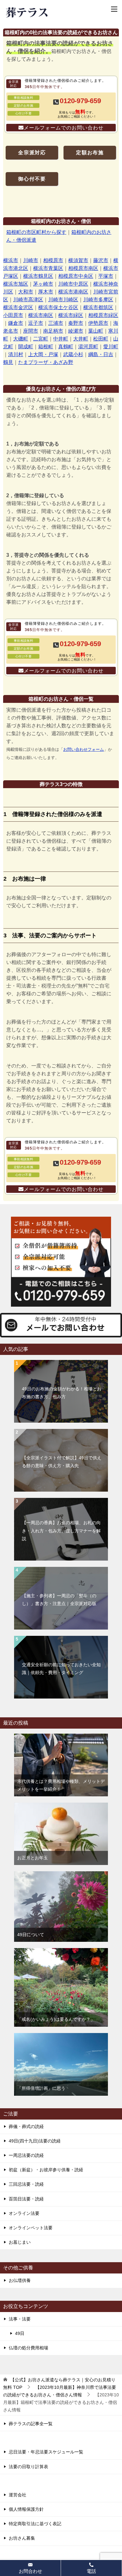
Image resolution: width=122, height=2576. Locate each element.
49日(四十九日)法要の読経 (35, 2141)
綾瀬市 (76, 331)
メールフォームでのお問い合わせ (64, 128)
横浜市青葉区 (48, 268)
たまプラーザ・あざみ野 (46, 362)
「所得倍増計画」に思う (41, 2088)
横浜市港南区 (73, 292)
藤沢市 (101, 260)
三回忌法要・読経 (26, 2184)
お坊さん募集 (22, 2538)
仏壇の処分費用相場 (28, 2348)
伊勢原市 (98, 323)
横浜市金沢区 (18, 307)
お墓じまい (20, 2242)
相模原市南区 (83, 268)
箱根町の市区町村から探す (36, 232)
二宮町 (41, 339)
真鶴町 (66, 347)
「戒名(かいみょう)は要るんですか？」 (56, 2019)
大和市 (26, 292)
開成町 (26, 347)
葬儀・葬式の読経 (26, 2126)
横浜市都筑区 (98, 307)
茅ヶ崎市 (43, 284)
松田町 (101, 339)
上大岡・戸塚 (43, 354)
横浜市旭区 (16, 284)
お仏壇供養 (20, 2280)
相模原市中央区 (76, 276)
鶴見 (8, 362)
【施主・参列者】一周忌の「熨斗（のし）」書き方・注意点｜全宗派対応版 (59, 1600)
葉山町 (96, 331)
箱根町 (46, 347)
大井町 (81, 339)
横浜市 (11, 260)
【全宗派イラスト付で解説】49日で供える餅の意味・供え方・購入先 (62, 1462)
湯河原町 (88, 347)
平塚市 (106, 276)
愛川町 (111, 347)
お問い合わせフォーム (84, 749)
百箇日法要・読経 (26, 2199)
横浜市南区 (41, 315)
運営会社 (18, 2495)
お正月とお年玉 (33, 1858)
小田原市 (13, 315)
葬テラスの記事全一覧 (31, 2424)
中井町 (61, 339)
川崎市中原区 (73, 284)
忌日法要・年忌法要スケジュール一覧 (46, 2452)
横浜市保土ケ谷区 (58, 307)
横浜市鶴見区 (38, 276)
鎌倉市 (16, 323)
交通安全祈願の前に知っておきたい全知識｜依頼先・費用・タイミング (61, 1669)
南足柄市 (53, 331)
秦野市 (76, 323)
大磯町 (21, 339)
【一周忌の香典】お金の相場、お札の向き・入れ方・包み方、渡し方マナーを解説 (61, 1530)
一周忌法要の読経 (26, 2155)
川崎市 (31, 260)
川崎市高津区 (28, 300)
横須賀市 (78, 260)
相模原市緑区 (103, 315)
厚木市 (46, 292)
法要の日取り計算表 (28, 2467)
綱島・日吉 (101, 354)
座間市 (31, 331)
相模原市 (53, 260)
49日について (31, 1935)
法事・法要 (20, 2319)
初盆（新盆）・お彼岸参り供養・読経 (46, 2170)
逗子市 (36, 323)
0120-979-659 (80, 101)
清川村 (16, 354)
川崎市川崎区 (63, 300)
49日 (20, 2333)
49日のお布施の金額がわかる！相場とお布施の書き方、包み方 (62, 1393)
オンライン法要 (24, 2213)
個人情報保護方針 (26, 2509)
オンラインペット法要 (31, 2228)
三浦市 (56, 323)
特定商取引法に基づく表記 (35, 2524)
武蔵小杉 (73, 354)
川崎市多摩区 (98, 300)
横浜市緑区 (71, 315)
